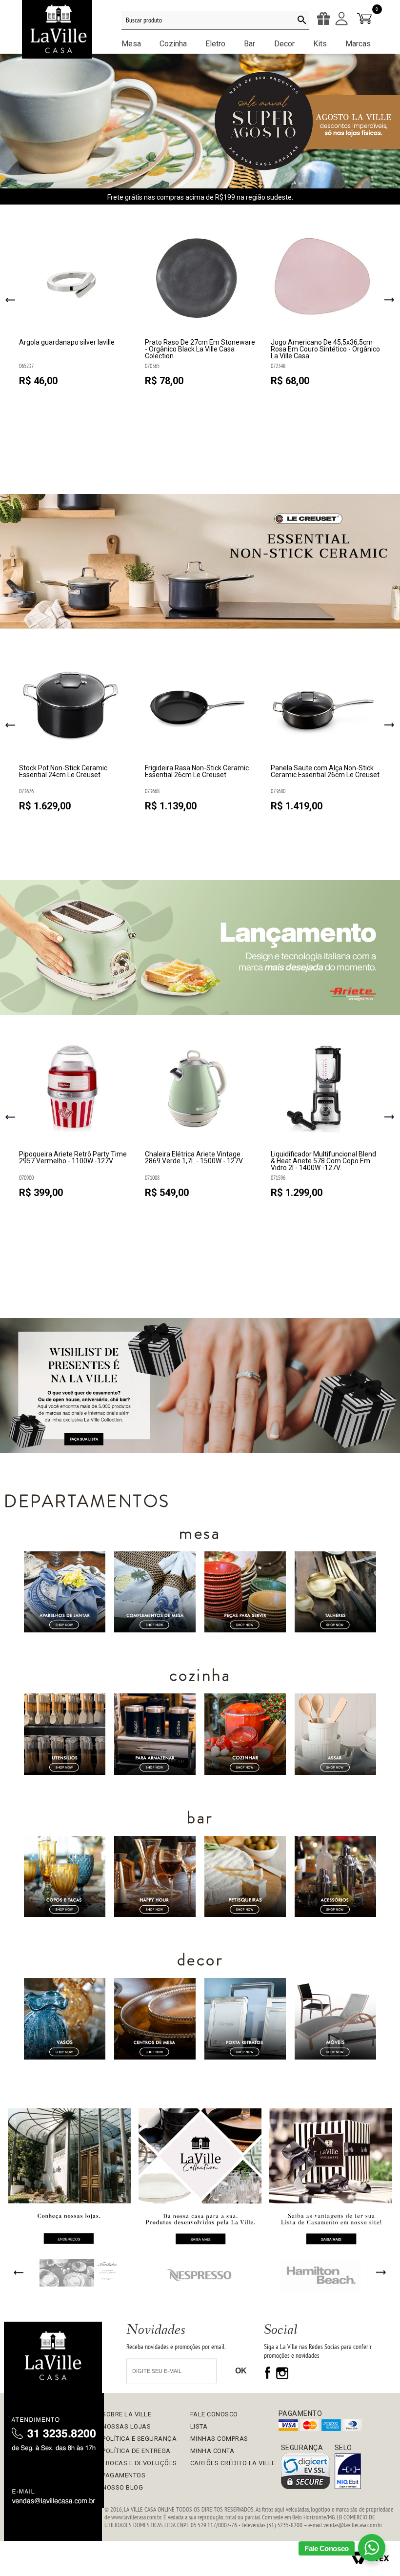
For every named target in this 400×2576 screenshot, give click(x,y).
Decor (284, 44)
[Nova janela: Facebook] (269, 2377)
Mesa (131, 44)
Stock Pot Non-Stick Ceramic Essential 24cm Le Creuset (63, 772)
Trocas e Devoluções (140, 2463)
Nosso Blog (122, 2487)
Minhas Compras (219, 2439)
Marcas (358, 44)
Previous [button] (10, 301)
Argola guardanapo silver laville (67, 342)
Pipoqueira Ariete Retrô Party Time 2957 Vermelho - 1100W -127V (73, 1158)
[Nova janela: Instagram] (282, 2377)
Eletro (215, 44)
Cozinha (173, 44)
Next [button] (390, 300)
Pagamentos (124, 2475)
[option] (74, 310)
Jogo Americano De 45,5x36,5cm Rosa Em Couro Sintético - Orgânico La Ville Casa (325, 349)
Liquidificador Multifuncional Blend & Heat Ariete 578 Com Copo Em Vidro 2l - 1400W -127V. (323, 1161)
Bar (250, 44)
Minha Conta (212, 2451)
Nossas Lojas (126, 2426)
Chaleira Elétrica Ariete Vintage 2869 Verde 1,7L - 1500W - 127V (194, 1158)
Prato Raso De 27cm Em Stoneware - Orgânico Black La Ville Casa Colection (200, 349)
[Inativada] (348, 2472)
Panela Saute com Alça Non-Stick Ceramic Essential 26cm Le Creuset (325, 772)
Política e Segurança (139, 2439)
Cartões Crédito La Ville (233, 2463)
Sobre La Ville (127, 2414)
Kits (320, 44)
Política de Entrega (136, 2451)
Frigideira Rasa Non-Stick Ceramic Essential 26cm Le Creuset (197, 772)
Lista (199, 2426)
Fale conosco (214, 2414)
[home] (53, 2357)
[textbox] (215, 21)
